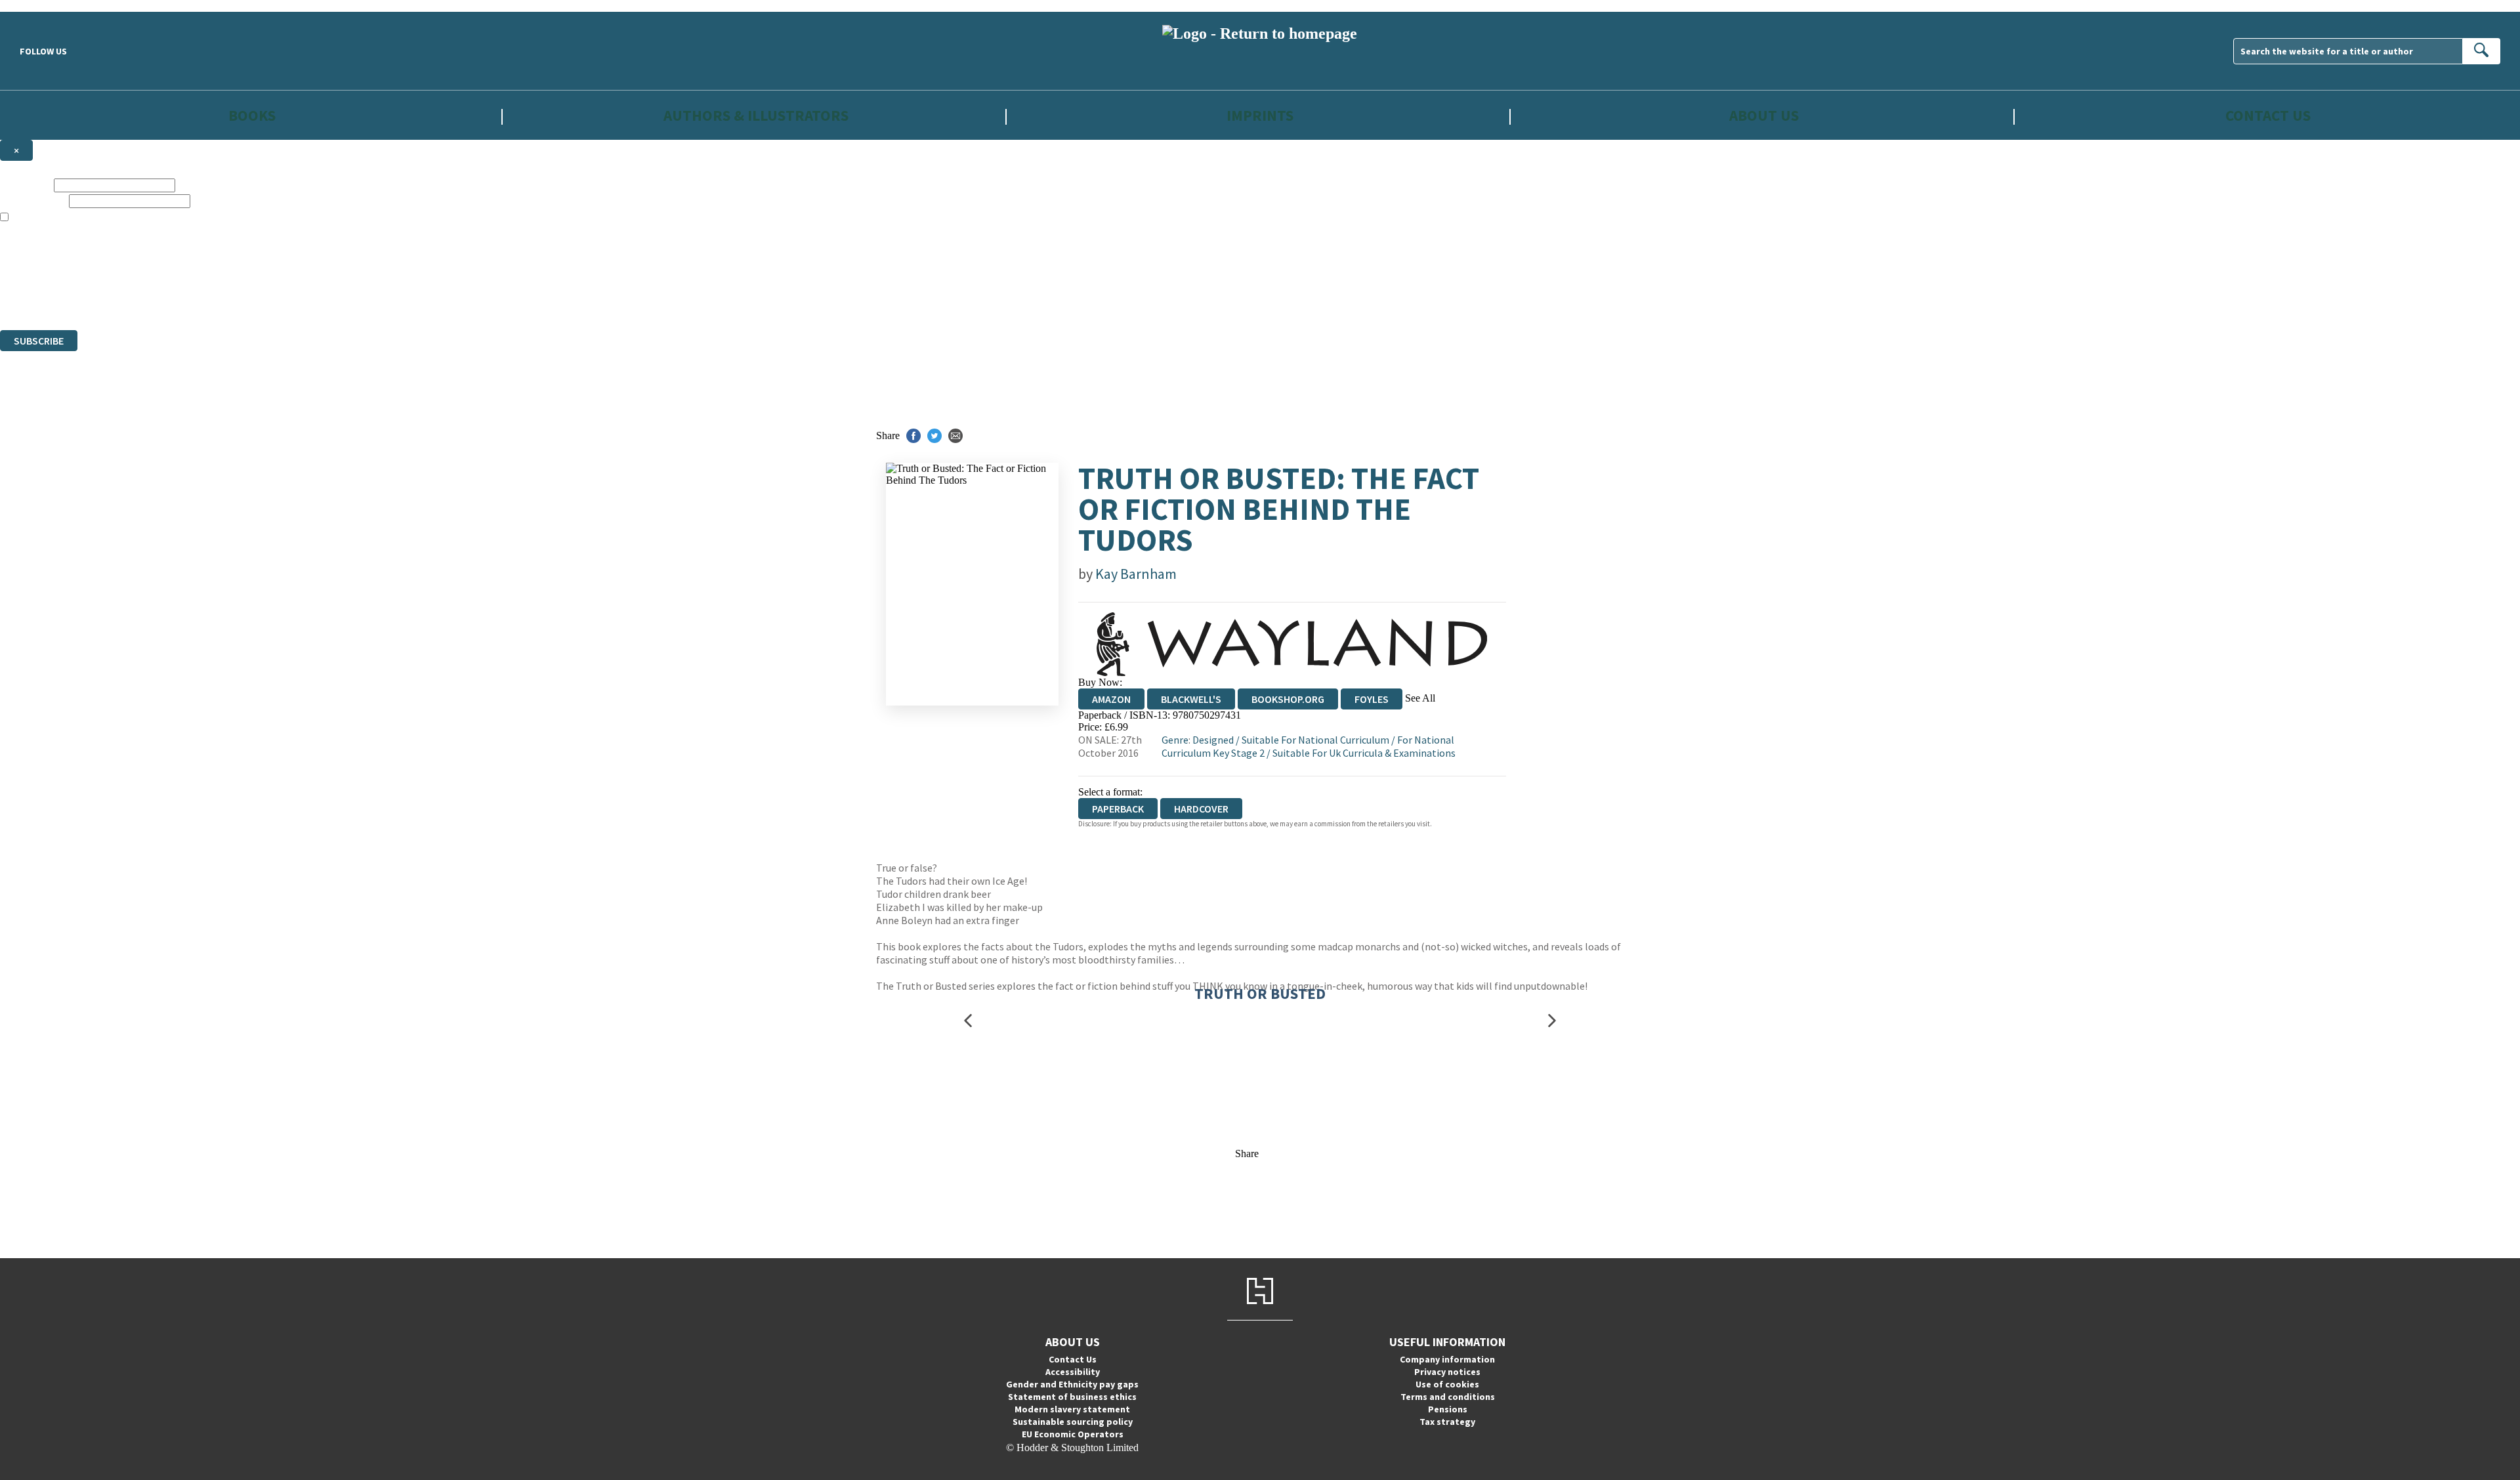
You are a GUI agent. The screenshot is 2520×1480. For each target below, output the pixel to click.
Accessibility (1073, 1372)
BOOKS (252, 115)
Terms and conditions (1448, 1397)
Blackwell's (1191, 699)
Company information (1447, 1359)
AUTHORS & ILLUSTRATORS (756, 115)
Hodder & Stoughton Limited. (152, 277)
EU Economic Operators (1073, 1434)
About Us (1764, 115)
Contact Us (2268, 115)
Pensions (1448, 1409)
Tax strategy (1447, 1422)
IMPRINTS (1260, 115)
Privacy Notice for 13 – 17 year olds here (1366, 229)
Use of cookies (1447, 1384)
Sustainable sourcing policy (1073, 1422)
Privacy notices (1447, 1372)
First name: (26, 185)
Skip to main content (43, 6)
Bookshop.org (1288, 699)
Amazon (1111, 699)
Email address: (33, 201)
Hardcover (1201, 809)
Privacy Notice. (259, 300)
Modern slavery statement (1072, 1409)
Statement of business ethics (1072, 1397)
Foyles (1372, 699)
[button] (968, 1020)
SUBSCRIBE (39, 341)
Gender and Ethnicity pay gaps (1072, 1384)
